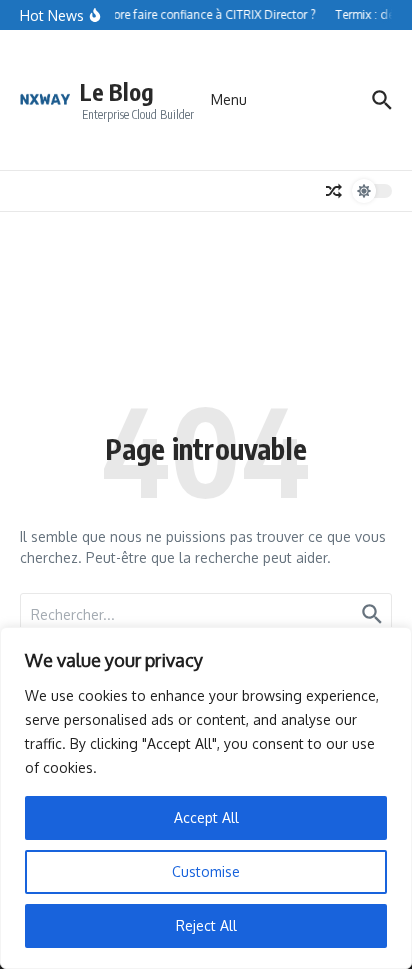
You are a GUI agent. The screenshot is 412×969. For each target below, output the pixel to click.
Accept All (206, 817)
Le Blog (117, 91)
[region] (206, 798)
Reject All (206, 925)
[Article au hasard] (334, 191)
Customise (206, 871)
